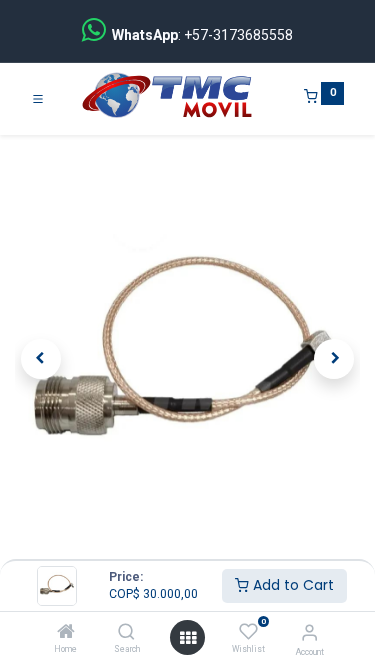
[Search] (126, 633)
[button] (41, 359)
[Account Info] (309, 632)
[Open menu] (188, 638)
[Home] (66, 633)
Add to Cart (291, 585)
